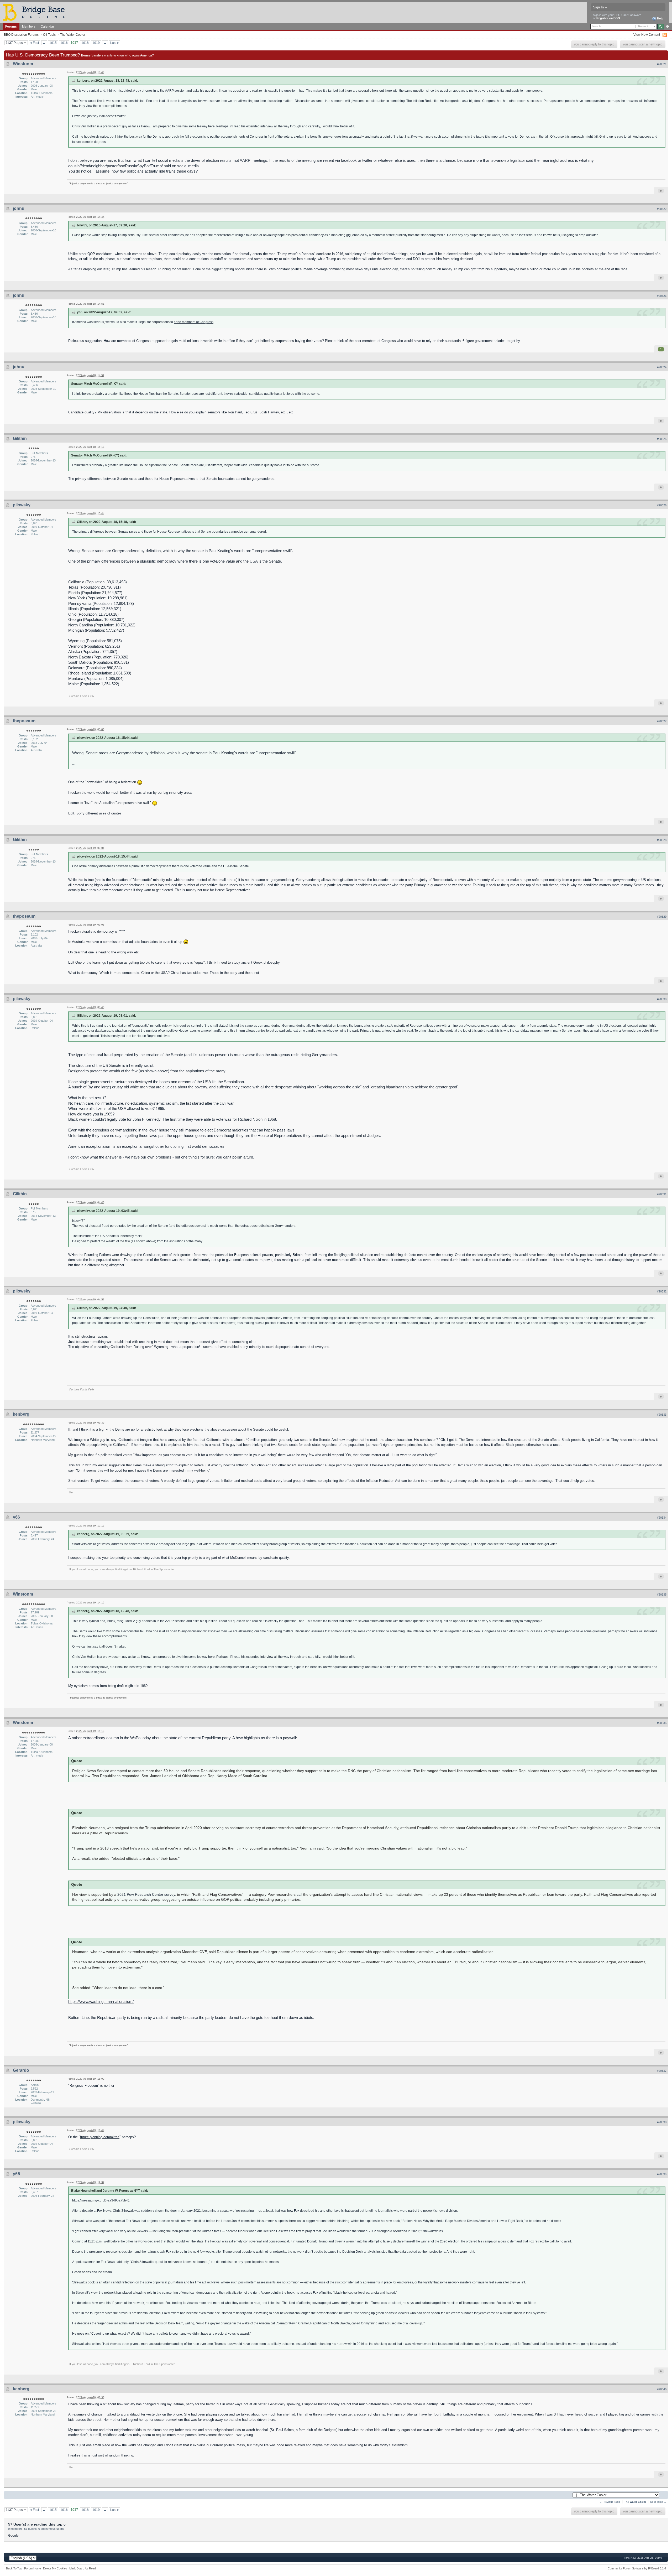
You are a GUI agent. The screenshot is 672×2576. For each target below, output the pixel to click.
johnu (19, 208)
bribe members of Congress (194, 322)
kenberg (21, 1414)
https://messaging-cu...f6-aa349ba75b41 (101, 2200)
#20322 (662, 209)
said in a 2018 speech (104, 1848)
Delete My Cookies (55, 2568)
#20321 (662, 64)
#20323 (662, 296)
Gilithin (20, 438)
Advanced (667, 27)
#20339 (662, 2174)
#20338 (662, 2122)
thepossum (24, 721)
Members (29, 26)
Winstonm (23, 64)
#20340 (662, 2389)
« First (35, 43)
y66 (16, 1517)
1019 (96, 43)
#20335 (662, 1595)
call (299, 1895)
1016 (64, 43)
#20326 (662, 505)
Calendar (47, 26)
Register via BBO (608, 18)
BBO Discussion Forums (21, 35)
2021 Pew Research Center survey (146, 1895)
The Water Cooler (73, 35)
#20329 (662, 917)
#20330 (662, 999)
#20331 (662, 1194)
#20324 (662, 367)
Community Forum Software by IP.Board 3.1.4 (637, 2568)
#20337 (662, 2071)
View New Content (647, 35)
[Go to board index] (36, 12)
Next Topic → (658, 2502)
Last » (115, 43)
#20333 (662, 1415)
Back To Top (14, 2568)
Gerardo (21, 2070)
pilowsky (22, 505)
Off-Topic (49, 35)
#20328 (662, 840)
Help (660, 18)
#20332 (662, 1291)
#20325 (662, 439)
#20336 (662, 1723)
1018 (85, 43)
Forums (11, 26)
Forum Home (33, 2568)
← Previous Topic (610, 2502)
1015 (53, 43)
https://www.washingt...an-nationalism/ (101, 2001)
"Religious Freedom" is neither (91, 2086)
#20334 (662, 1518)
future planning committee (100, 2137)
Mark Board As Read (83, 2568)
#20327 (662, 721)
